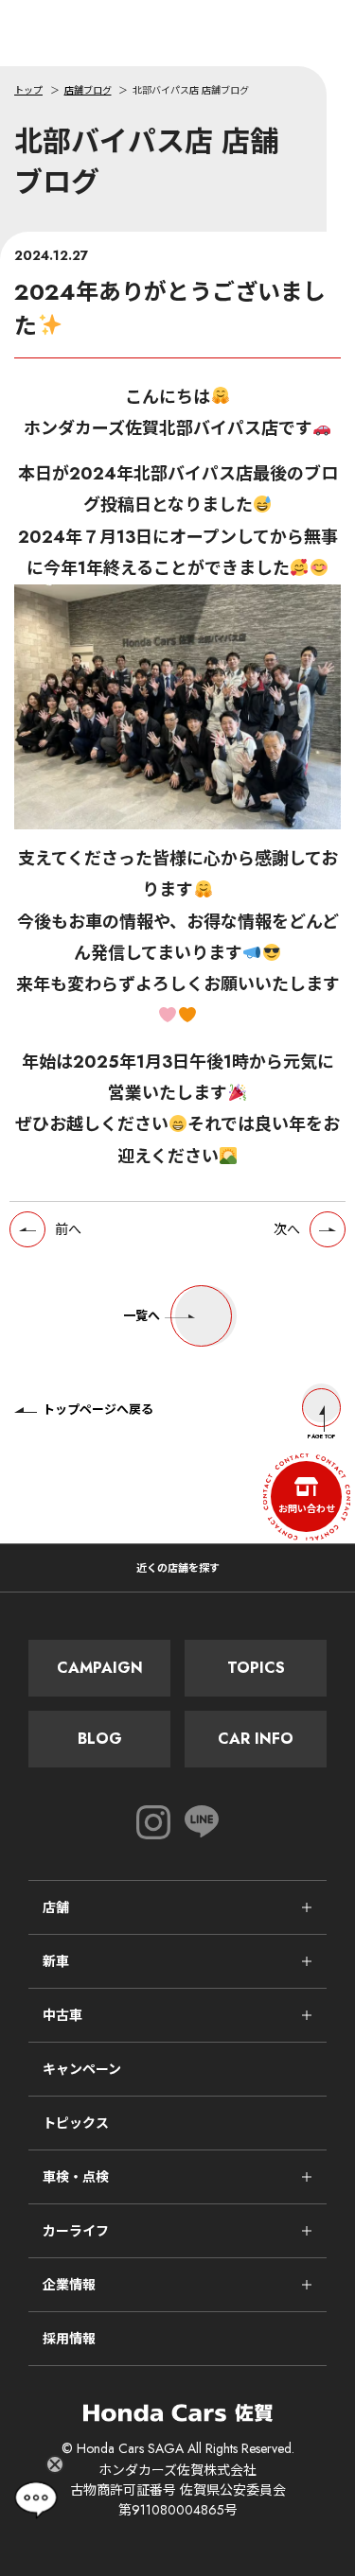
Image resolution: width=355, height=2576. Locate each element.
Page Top (322, 1436)
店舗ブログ (88, 90)
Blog (100, 1739)
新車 (56, 1961)
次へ (287, 1229)
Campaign (100, 1668)
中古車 (62, 2015)
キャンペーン (82, 2069)
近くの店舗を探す (178, 1568)
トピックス (76, 2123)
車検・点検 (76, 2177)
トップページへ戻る (98, 1410)
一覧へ (142, 1316)
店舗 (56, 1907)
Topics (256, 1668)
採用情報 (69, 2339)
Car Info (256, 1739)
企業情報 (69, 2285)
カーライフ (76, 2231)
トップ (28, 90)
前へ (68, 1229)
